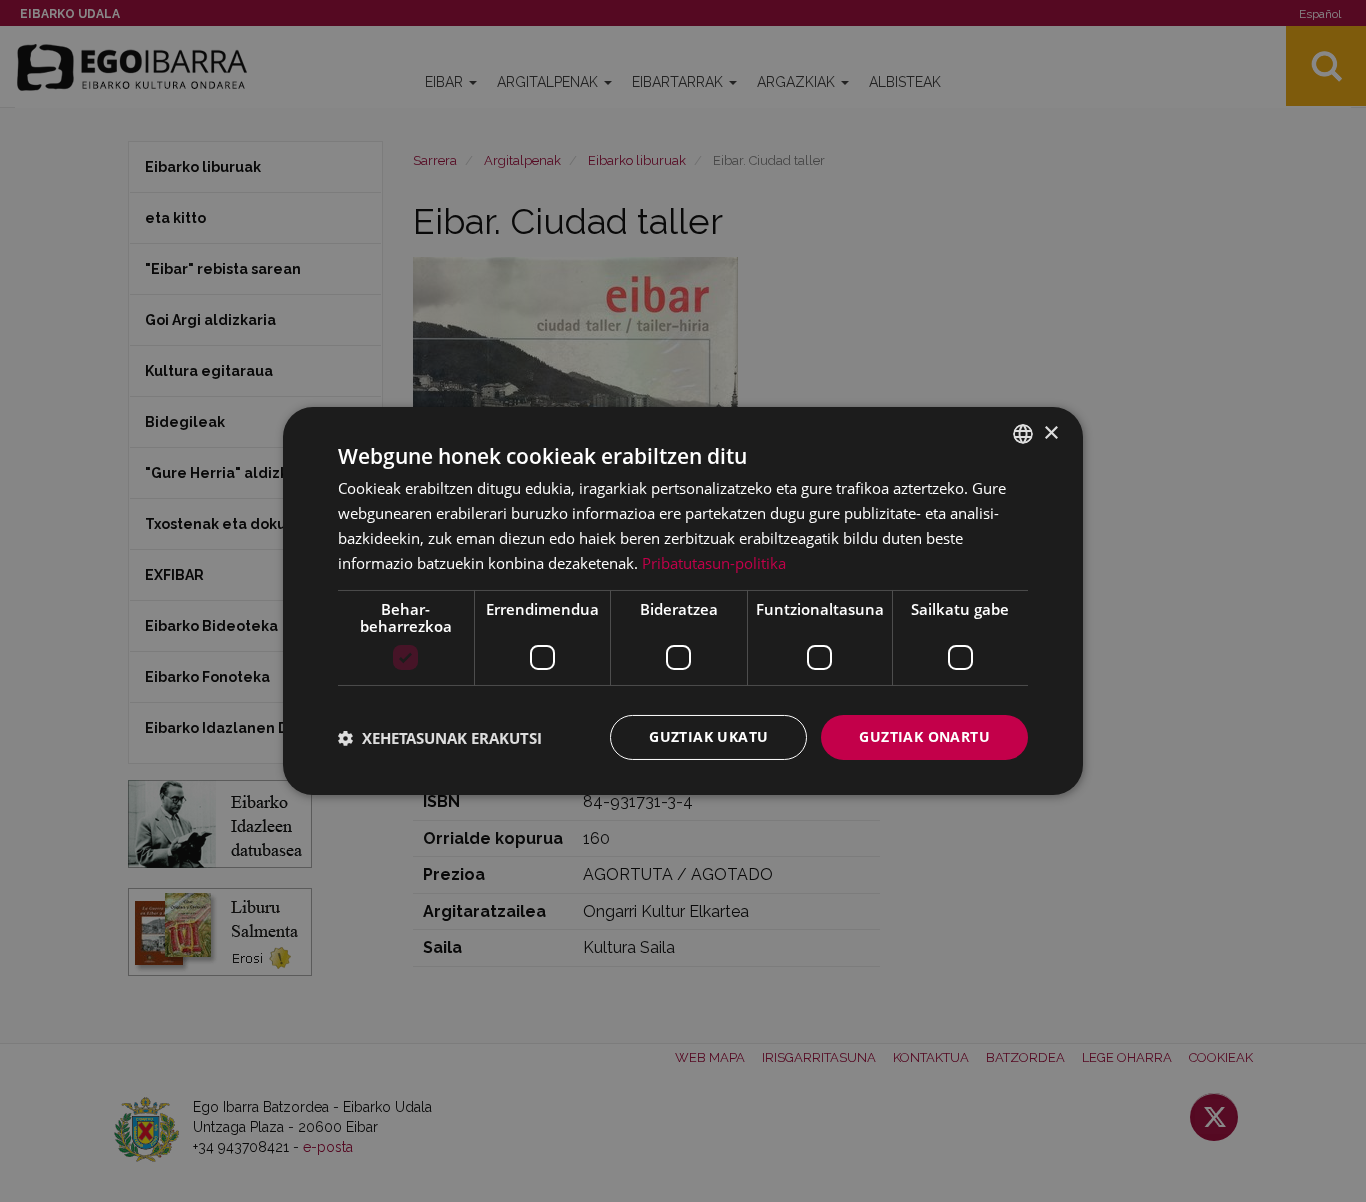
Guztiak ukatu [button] (708, 736)
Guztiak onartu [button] (924, 736)
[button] (440, 738)
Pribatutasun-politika (714, 563)
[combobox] (1023, 434)
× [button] (1050, 432)
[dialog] (683, 601)
